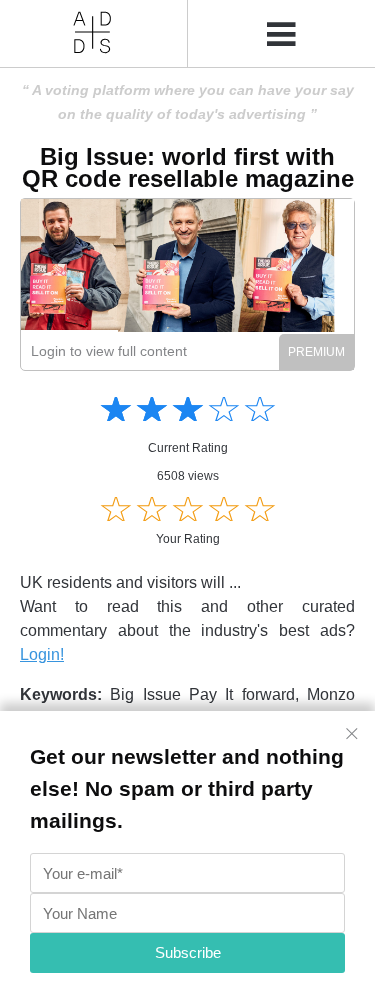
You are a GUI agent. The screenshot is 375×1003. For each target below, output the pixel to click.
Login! (42, 654)
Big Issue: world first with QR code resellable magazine (188, 167)
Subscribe (188, 952)
